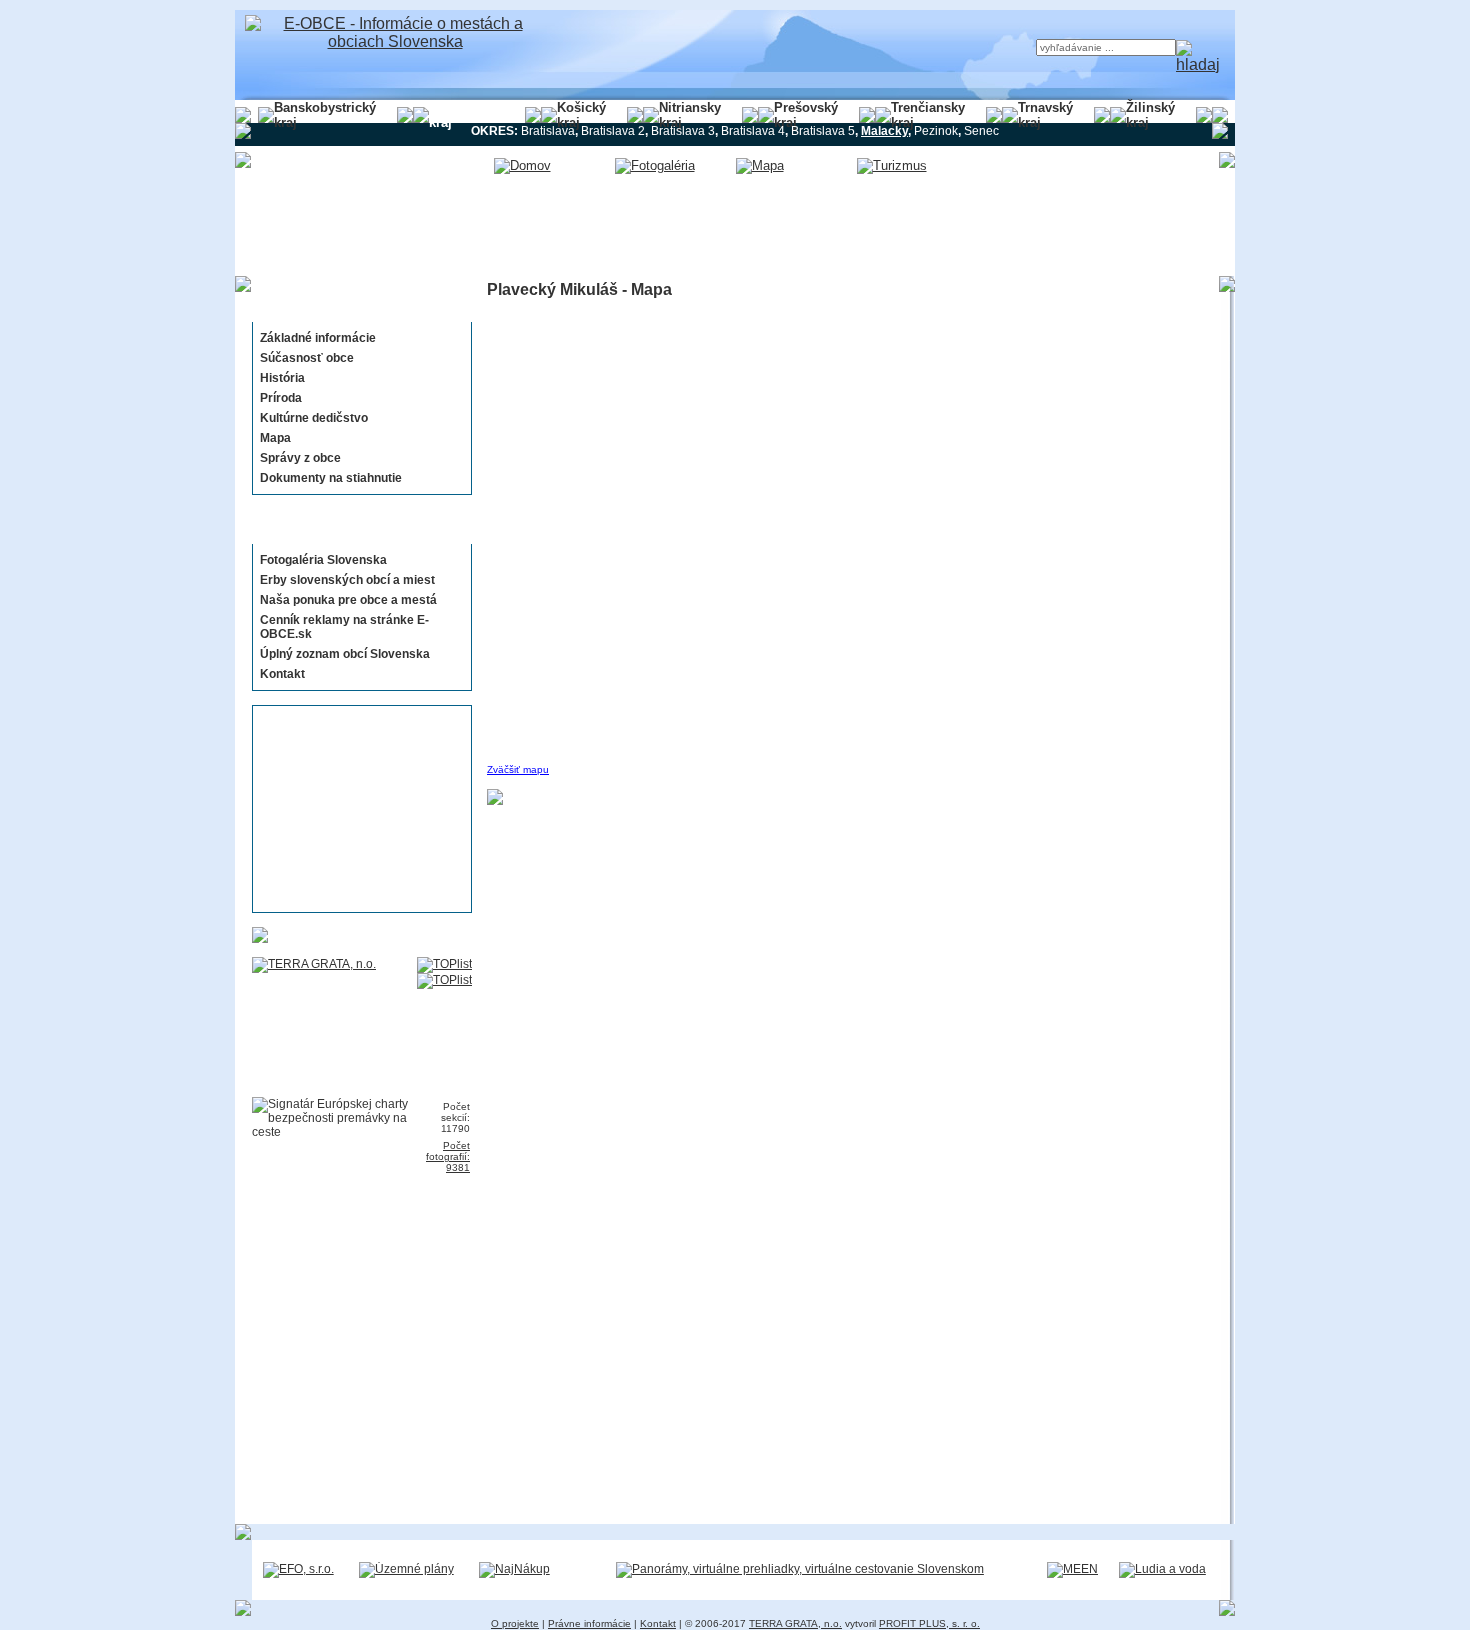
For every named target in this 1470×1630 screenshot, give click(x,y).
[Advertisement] (356, 809)
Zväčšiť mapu (518, 769)
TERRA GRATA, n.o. (795, 1623)
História (282, 378)
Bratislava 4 (753, 131)
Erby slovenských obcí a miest (347, 580)
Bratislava (548, 131)
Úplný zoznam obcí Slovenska (345, 654)
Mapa (275, 438)
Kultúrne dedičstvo (314, 418)
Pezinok (936, 131)
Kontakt (282, 674)
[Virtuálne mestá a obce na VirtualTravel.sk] (800, 1569)
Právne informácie (589, 1623)
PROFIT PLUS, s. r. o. (929, 1623)
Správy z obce (300, 458)
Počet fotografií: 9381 (448, 1156)
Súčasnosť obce (307, 358)
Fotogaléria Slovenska (323, 560)
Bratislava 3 (683, 131)
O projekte (515, 1623)
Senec (981, 131)
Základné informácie (318, 338)
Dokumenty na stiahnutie (331, 478)
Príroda (281, 398)
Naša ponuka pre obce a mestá (348, 600)
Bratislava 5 (823, 131)
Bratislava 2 (613, 131)
